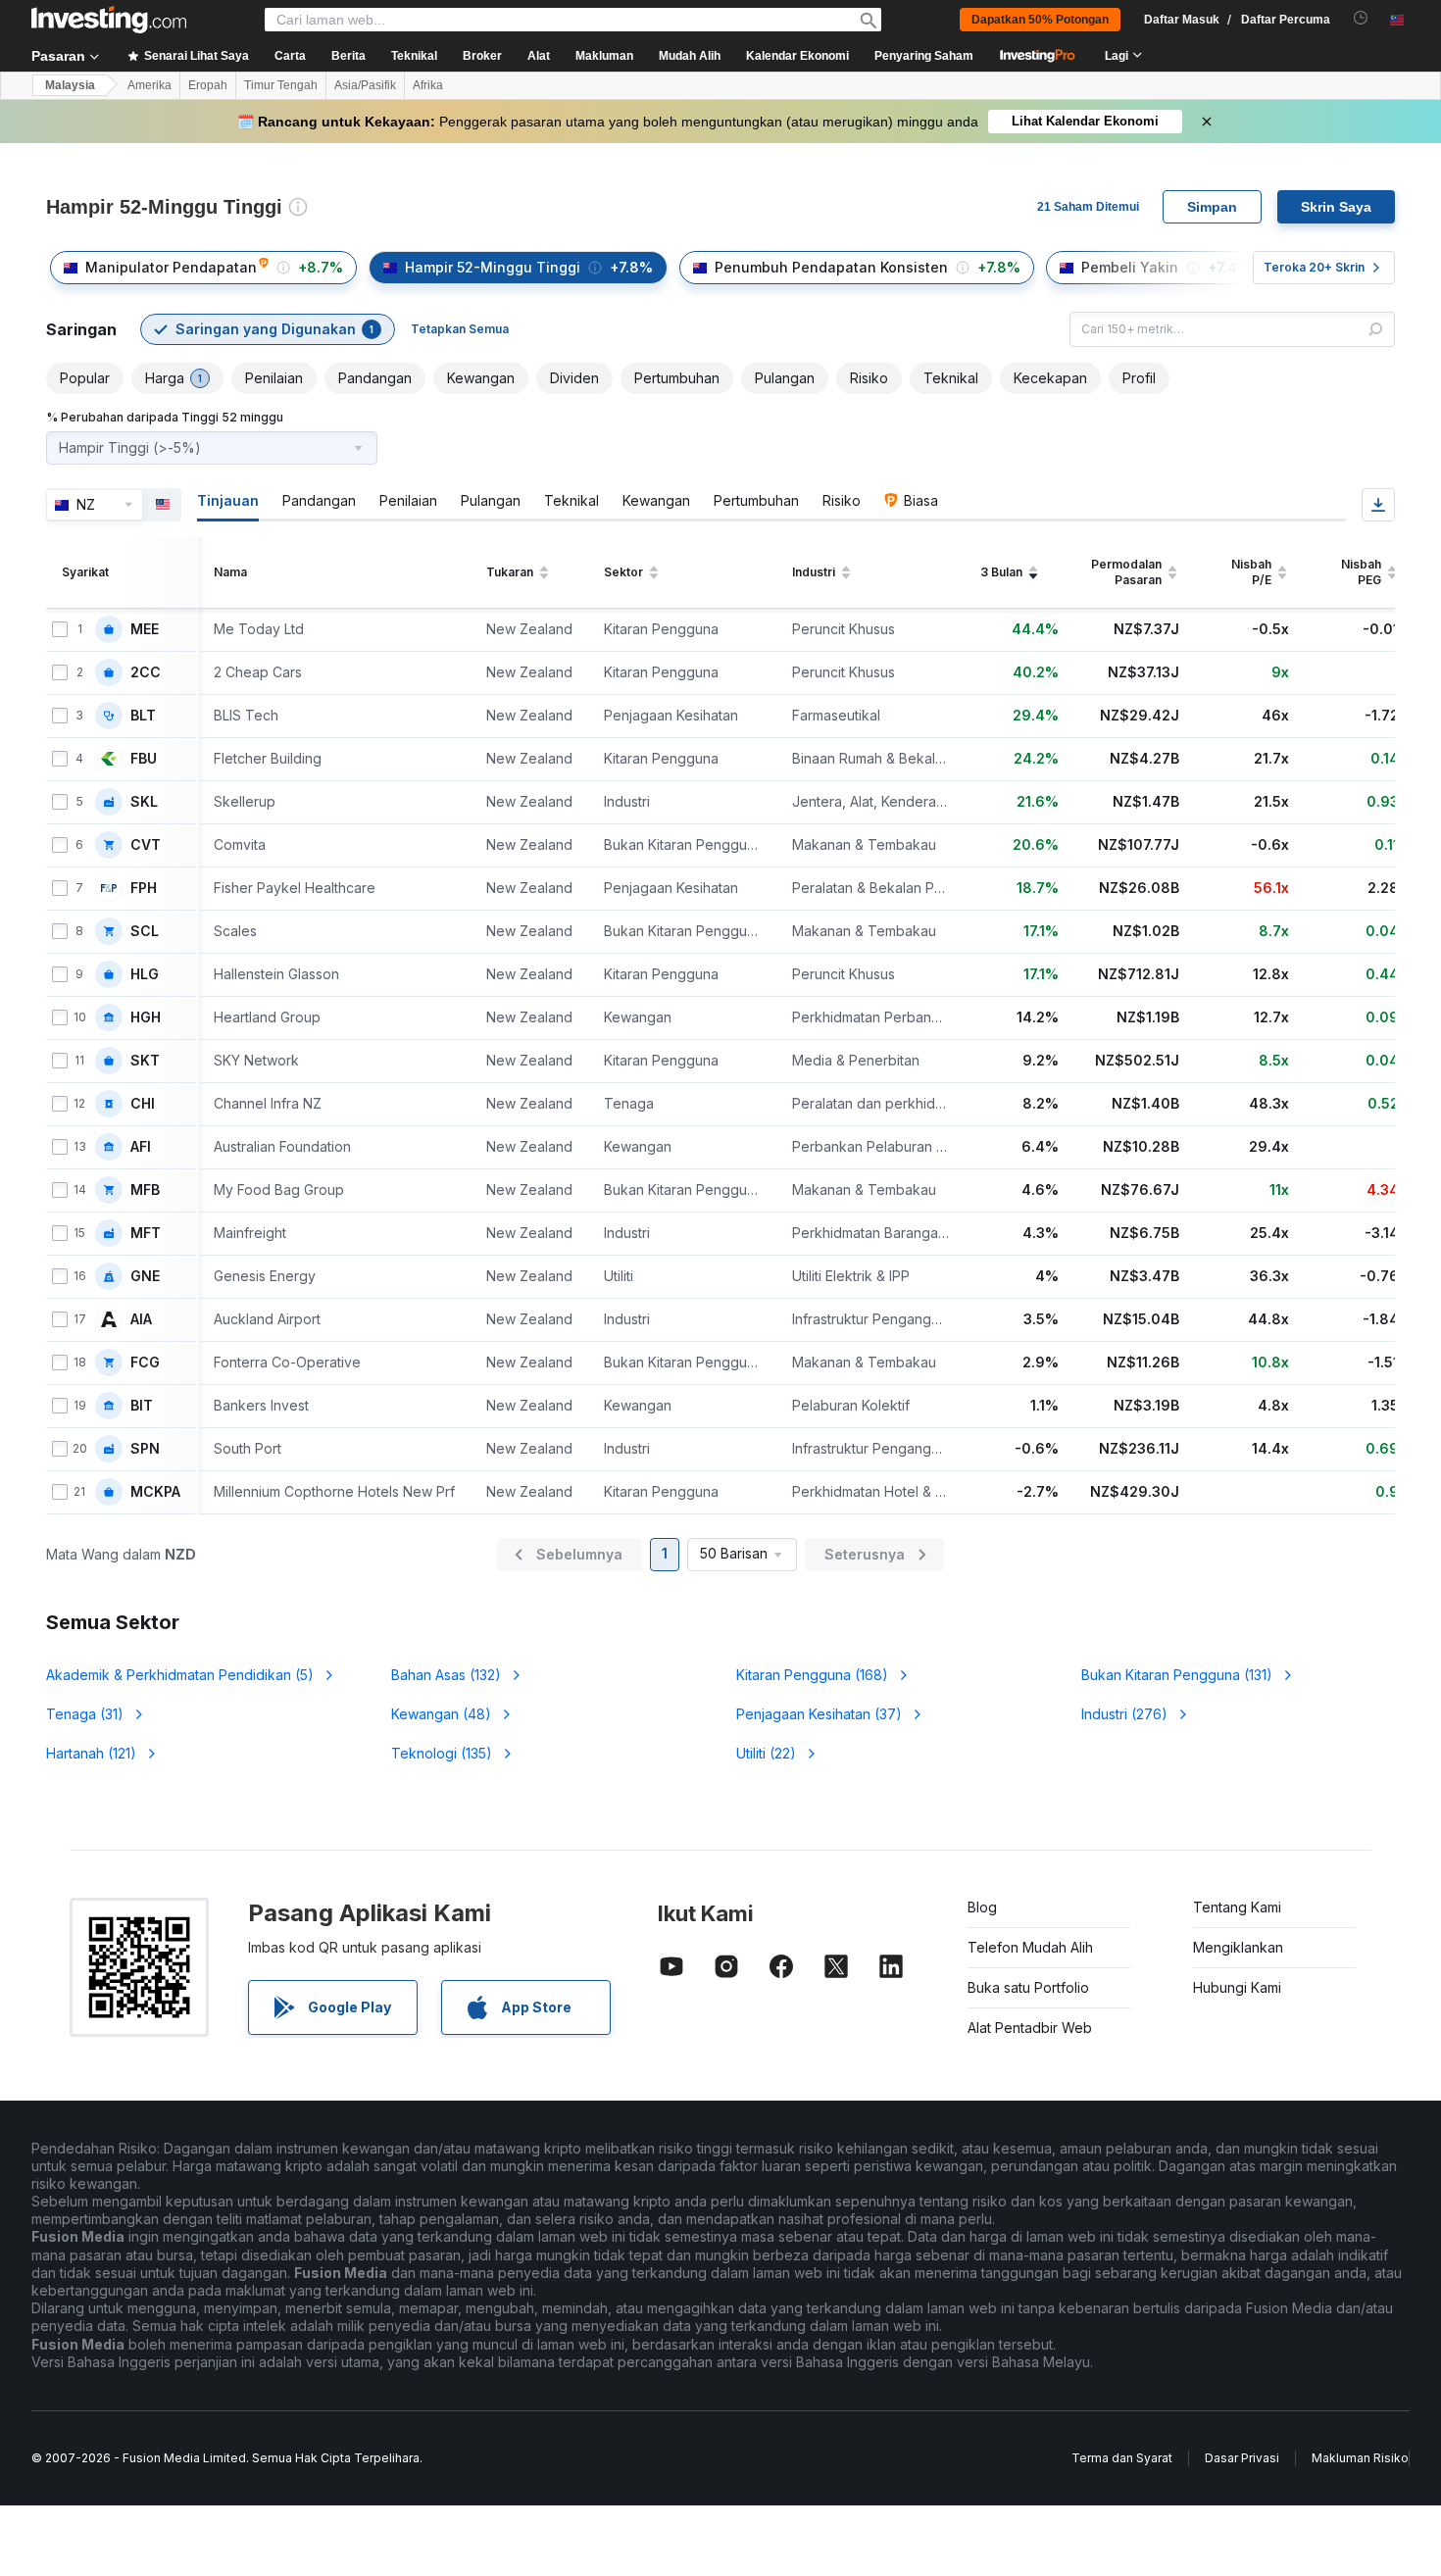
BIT (142, 1406)
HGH (146, 1017)
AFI (141, 1147)
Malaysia (70, 85)
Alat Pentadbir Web (1030, 2028)
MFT (146, 1233)
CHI (143, 1104)
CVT (146, 845)
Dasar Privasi (1242, 2458)
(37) (819, 1714)
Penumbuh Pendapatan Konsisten (831, 267)
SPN (145, 1449)
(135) (442, 1753)
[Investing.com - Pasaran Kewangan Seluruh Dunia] (109, 20)
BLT (143, 716)
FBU (144, 759)
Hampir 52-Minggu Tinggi (493, 267)
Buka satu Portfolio (1028, 1987)
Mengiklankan (1238, 1947)
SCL (145, 931)
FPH (144, 888)
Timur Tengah (281, 85)
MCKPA (155, 1492)
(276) (1124, 1714)
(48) (441, 1714)
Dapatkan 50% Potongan (1040, 20)
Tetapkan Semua (460, 329)
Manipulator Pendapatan (171, 267)
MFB (145, 1190)
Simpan (1212, 207)
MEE (145, 629)
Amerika (149, 85)
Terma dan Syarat (1122, 2458)
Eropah (208, 85)
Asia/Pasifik (365, 85)
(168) (812, 1675)
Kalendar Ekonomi (797, 56)
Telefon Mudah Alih (1030, 1947)
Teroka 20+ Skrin (1314, 267)
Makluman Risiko (1360, 2458)
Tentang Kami (1237, 1907)
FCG (145, 1362)
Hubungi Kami (1237, 1987)
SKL (144, 802)
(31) (85, 1714)
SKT (145, 1061)
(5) (180, 1675)
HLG (145, 974)
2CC (146, 672)
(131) (1177, 1675)
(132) (446, 1675)
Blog (982, 1907)
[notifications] (1361, 18)
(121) (91, 1753)
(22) (766, 1753)
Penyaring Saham (924, 56)
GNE (145, 1276)
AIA (141, 1319)
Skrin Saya (1336, 207)
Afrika (428, 85)
